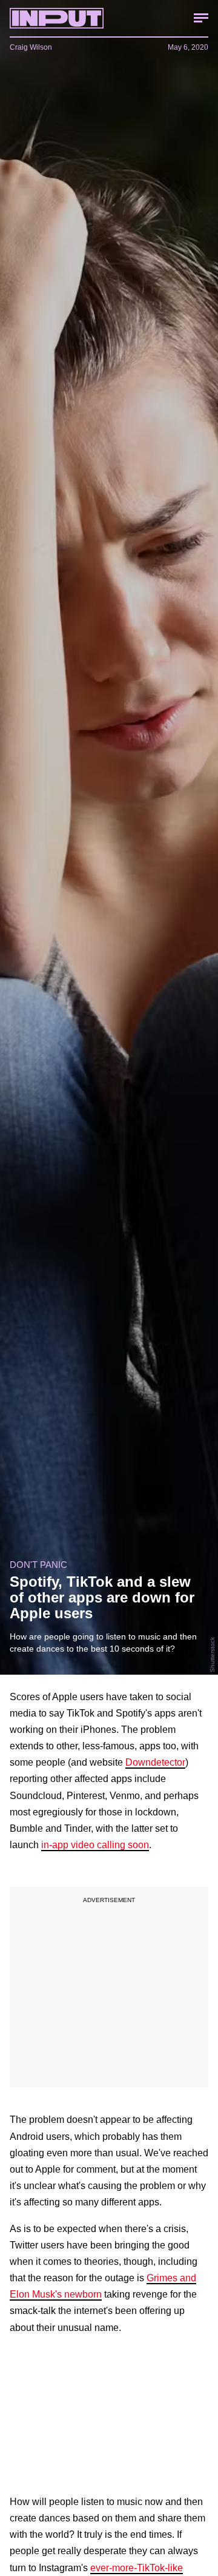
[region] (109, 1987)
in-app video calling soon (95, 1845)
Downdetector (155, 1762)
